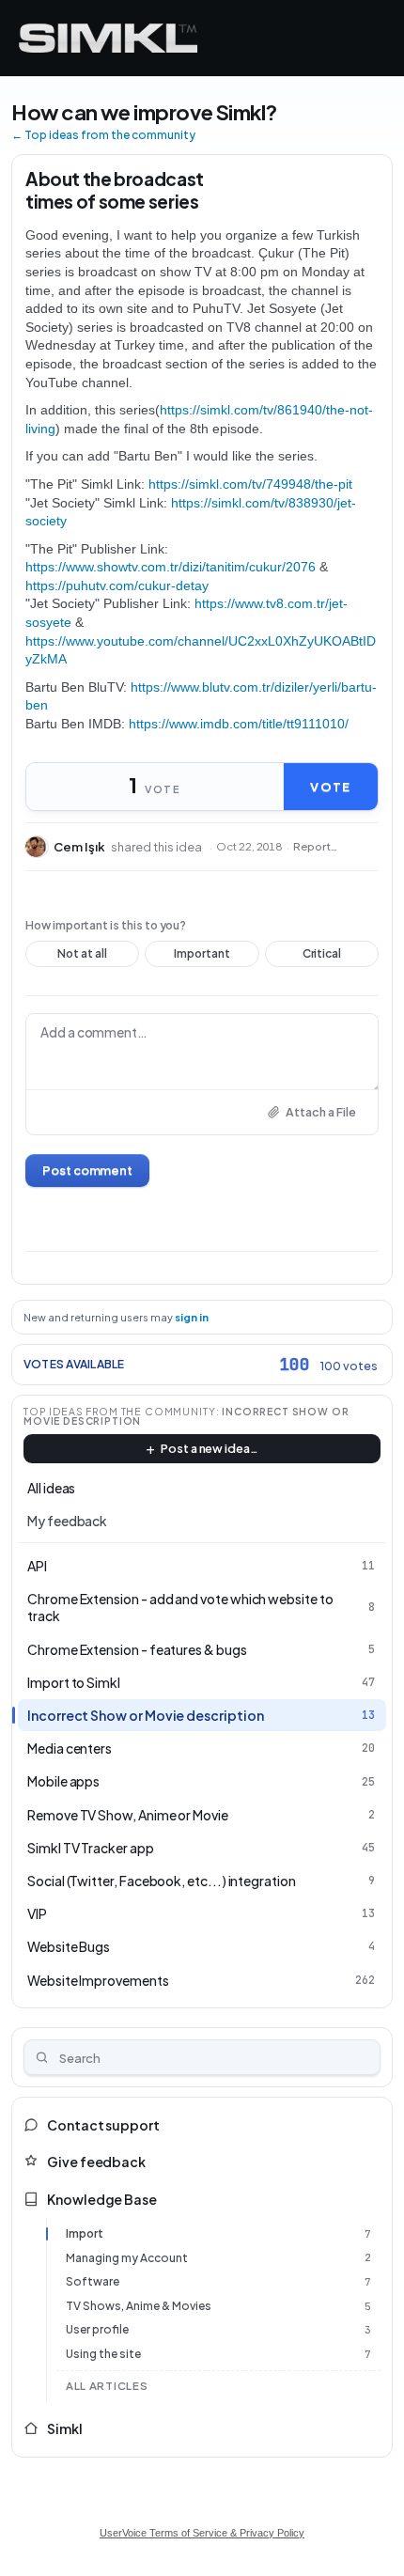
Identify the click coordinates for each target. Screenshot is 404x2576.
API (37, 1566)
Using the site (103, 2354)
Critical (322, 957)
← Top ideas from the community (103, 135)
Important (202, 957)
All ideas (51, 1488)
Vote (330, 787)
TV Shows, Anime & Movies (139, 2306)
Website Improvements (98, 1980)
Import (85, 2233)
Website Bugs (69, 1946)
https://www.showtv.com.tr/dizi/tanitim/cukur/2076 (171, 567)
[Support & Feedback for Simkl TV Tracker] (108, 38)
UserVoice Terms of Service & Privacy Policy (202, 2533)
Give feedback (96, 2162)
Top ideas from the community (120, 1411)
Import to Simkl (74, 1682)
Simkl (65, 2428)
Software (93, 2281)
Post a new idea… (210, 1448)
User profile (97, 2329)
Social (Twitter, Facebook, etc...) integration (162, 1881)
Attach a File (321, 1112)
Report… (315, 847)
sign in (192, 1317)
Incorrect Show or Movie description (146, 1715)
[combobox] (202, 2057)
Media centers (70, 1748)
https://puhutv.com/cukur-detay (117, 585)
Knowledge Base (102, 2199)
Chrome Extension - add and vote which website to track (180, 1607)
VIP (37, 1913)
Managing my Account (127, 2258)
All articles (107, 2386)
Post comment (87, 1170)
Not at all (82, 957)
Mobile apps (63, 1781)
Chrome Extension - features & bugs (137, 1649)
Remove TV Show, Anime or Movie (128, 1815)
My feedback (67, 1521)
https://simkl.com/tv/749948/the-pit (250, 484)
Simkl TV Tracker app (91, 1848)
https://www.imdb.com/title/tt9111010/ (239, 724)
